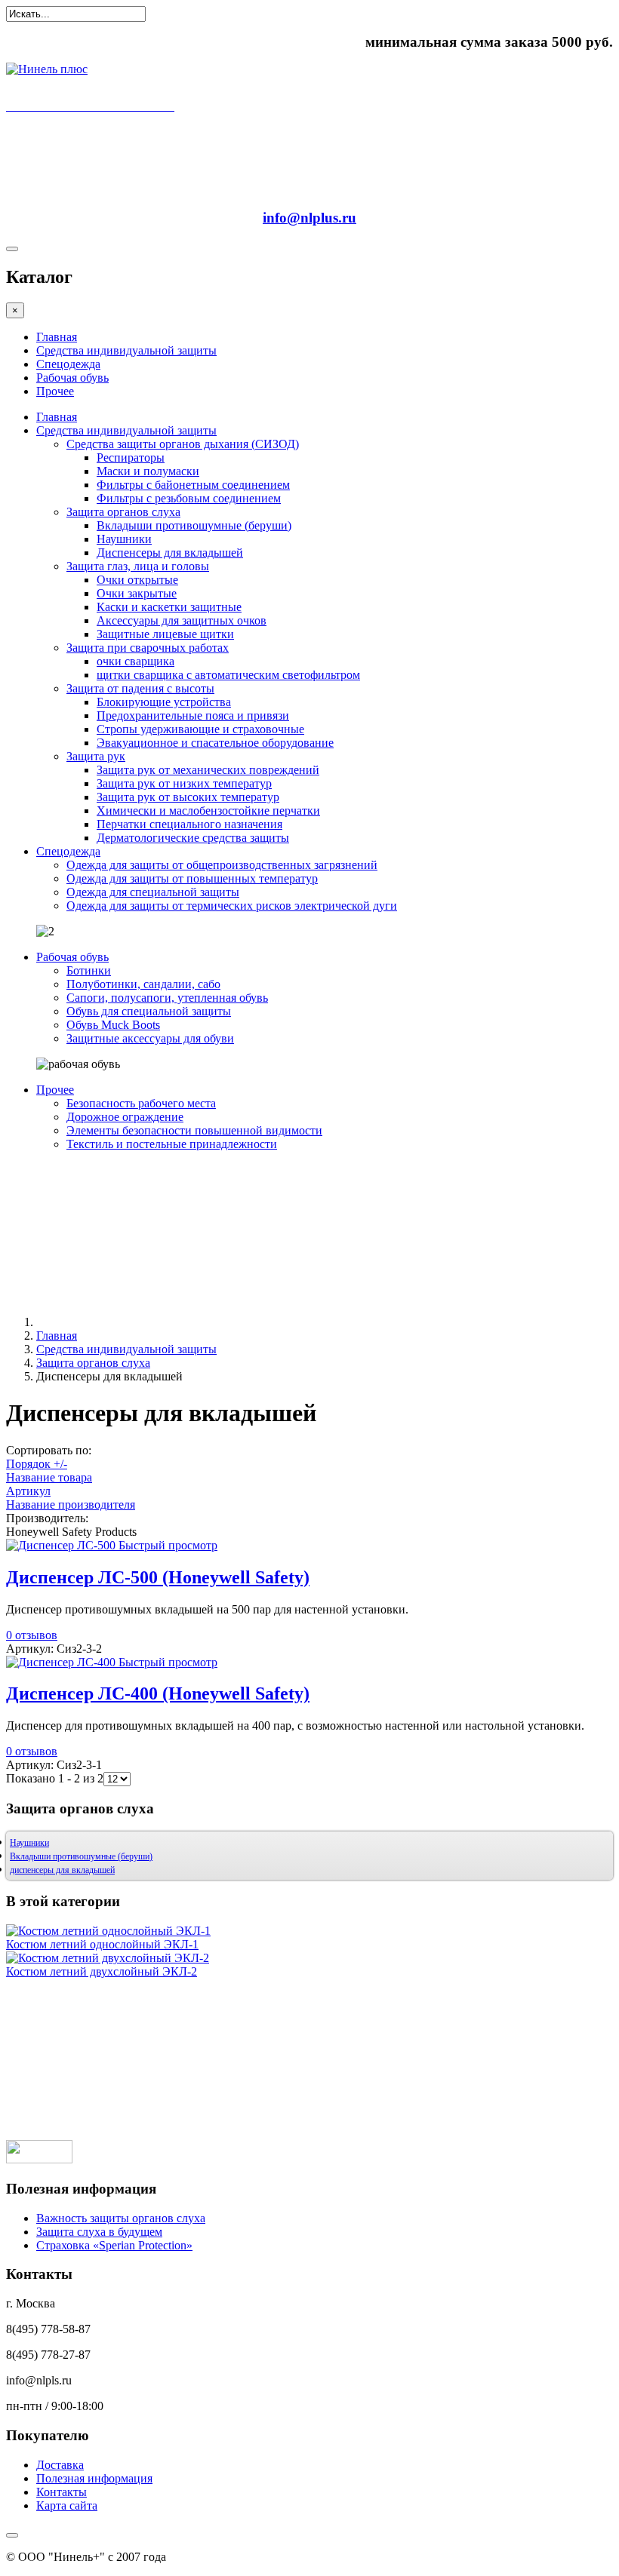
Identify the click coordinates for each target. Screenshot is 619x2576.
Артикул (28, 1491)
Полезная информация (94, 2478)
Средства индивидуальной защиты (126, 350)
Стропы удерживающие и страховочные (200, 729)
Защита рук (96, 756)
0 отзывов (32, 1635)
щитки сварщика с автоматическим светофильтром (228, 675)
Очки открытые (137, 580)
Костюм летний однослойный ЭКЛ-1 (102, 1944)
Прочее (55, 391)
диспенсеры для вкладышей (62, 1870)
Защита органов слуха (123, 512)
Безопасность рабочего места (141, 1103)
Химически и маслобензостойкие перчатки (208, 811)
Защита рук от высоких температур (188, 797)
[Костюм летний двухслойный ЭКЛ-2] (108, 1958)
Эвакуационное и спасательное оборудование (215, 743)
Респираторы (131, 457)
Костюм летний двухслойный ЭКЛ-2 (102, 1971)
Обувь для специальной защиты (149, 1011)
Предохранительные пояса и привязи (193, 715)
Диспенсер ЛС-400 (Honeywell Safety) (158, 1693)
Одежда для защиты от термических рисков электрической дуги (232, 906)
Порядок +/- (37, 1464)
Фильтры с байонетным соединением (193, 485)
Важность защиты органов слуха (121, 2218)
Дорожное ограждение (125, 1117)
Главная (57, 337)
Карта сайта (67, 2505)
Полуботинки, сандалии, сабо (143, 984)
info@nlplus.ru (309, 218)
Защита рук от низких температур (184, 783)
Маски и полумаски (148, 471)
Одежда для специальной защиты (153, 892)
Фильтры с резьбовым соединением (189, 498)
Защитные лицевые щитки (165, 634)
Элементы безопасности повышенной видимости (194, 1130)
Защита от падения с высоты (140, 688)
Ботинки (89, 970)
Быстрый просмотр (168, 1545)
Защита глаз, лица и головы (138, 566)
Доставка (60, 2465)
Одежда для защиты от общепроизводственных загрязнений (222, 865)
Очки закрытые (137, 593)
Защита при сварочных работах (148, 648)
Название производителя (71, 1504)
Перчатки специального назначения (189, 824)
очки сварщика (136, 661)
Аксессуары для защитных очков (182, 620)
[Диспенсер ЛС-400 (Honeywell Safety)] (62, 1662)
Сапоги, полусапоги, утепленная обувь (167, 998)
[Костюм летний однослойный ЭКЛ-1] (108, 1931)
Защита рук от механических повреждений (208, 770)
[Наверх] (12, 2535)
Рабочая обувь (72, 378)
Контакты (62, 2492)
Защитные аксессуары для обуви (150, 1038)
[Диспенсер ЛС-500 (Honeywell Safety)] (62, 1545)
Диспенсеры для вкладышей (170, 553)
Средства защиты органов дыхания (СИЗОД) (183, 444)
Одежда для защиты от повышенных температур (192, 878)
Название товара (49, 1477)
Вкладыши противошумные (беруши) (194, 525)
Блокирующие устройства (164, 702)
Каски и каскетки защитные (169, 607)
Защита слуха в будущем (99, 2232)
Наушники (124, 539)
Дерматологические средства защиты (193, 838)
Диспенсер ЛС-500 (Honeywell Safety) (158, 1577)
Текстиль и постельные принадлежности (172, 1144)
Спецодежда (68, 364)
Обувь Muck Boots (113, 1025)
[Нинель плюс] (47, 69)
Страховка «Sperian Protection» (114, 2245)
